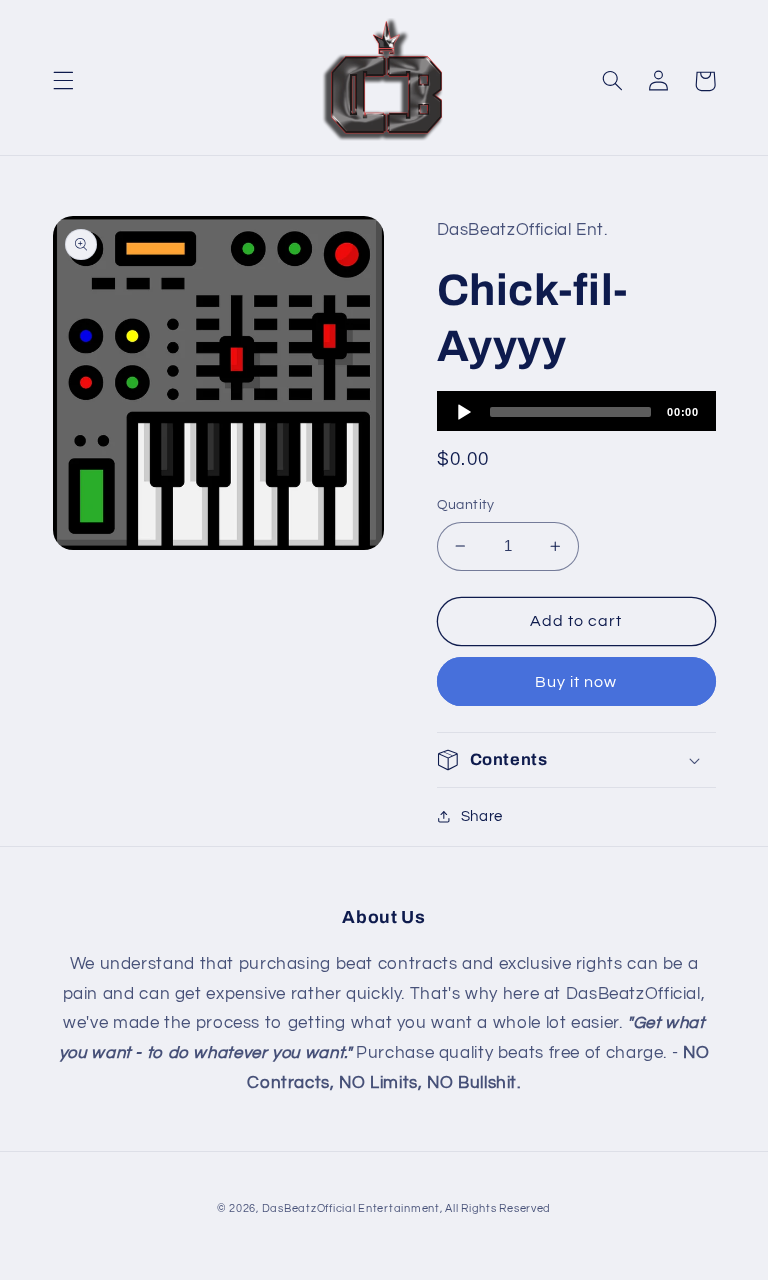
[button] (63, 81)
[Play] (464, 412)
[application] (576, 411)
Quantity (466, 505)
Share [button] (482, 816)
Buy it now (576, 682)
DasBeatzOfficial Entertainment (351, 1208)
